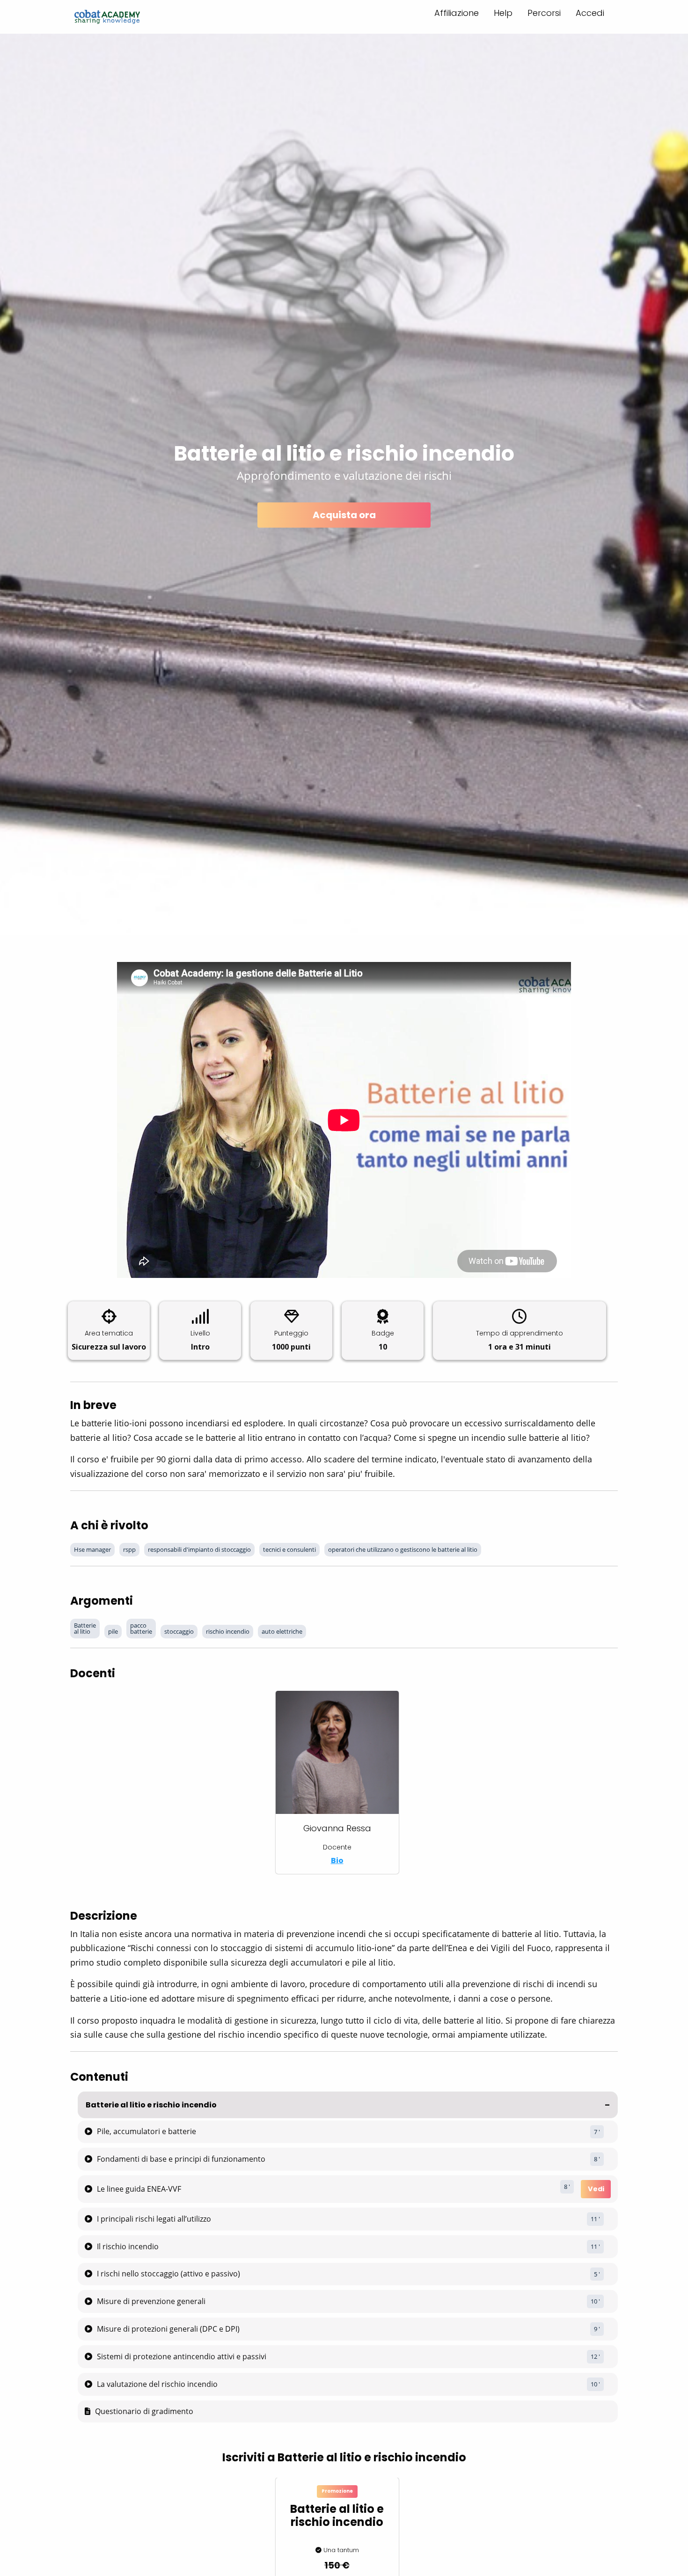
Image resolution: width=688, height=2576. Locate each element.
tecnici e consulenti (289, 1549)
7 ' (597, 2132)
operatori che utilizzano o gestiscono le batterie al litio (403, 1549)
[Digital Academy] (107, 17)
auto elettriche (282, 1631)
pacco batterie (141, 1628)
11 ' (595, 2219)
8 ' (597, 2159)
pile (113, 1631)
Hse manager (92, 1549)
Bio (337, 1860)
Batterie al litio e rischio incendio (151, 2105)
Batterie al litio (85, 1628)
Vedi (596, 2189)
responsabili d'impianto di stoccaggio (199, 1549)
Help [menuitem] (503, 13)
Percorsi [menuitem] (544, 13)
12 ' (595, 2356)
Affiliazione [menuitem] (457, 13)
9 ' (597, 2329)
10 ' (595, 2301)
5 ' (597, 2274)
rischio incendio (228, 1631)
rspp (129, 1549)
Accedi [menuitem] (590, 13)
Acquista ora (344, 515)
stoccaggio (179, 1631)
